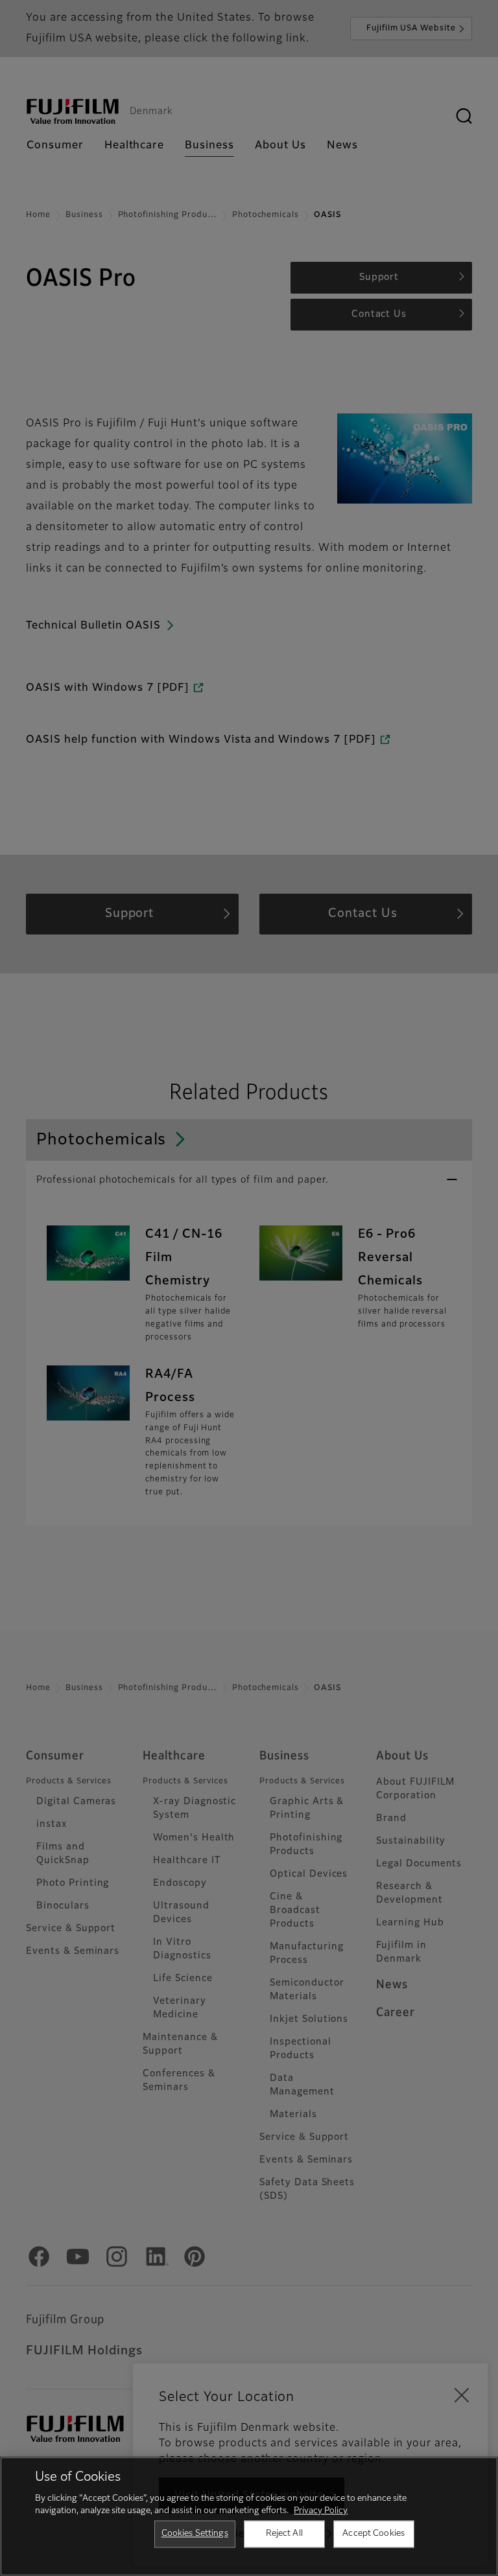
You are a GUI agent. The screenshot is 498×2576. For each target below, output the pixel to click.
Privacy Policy (321, 2511)
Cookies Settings (195, 2534)
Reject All (284, 2534)
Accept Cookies (373, 2534)
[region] (249, 2516)
